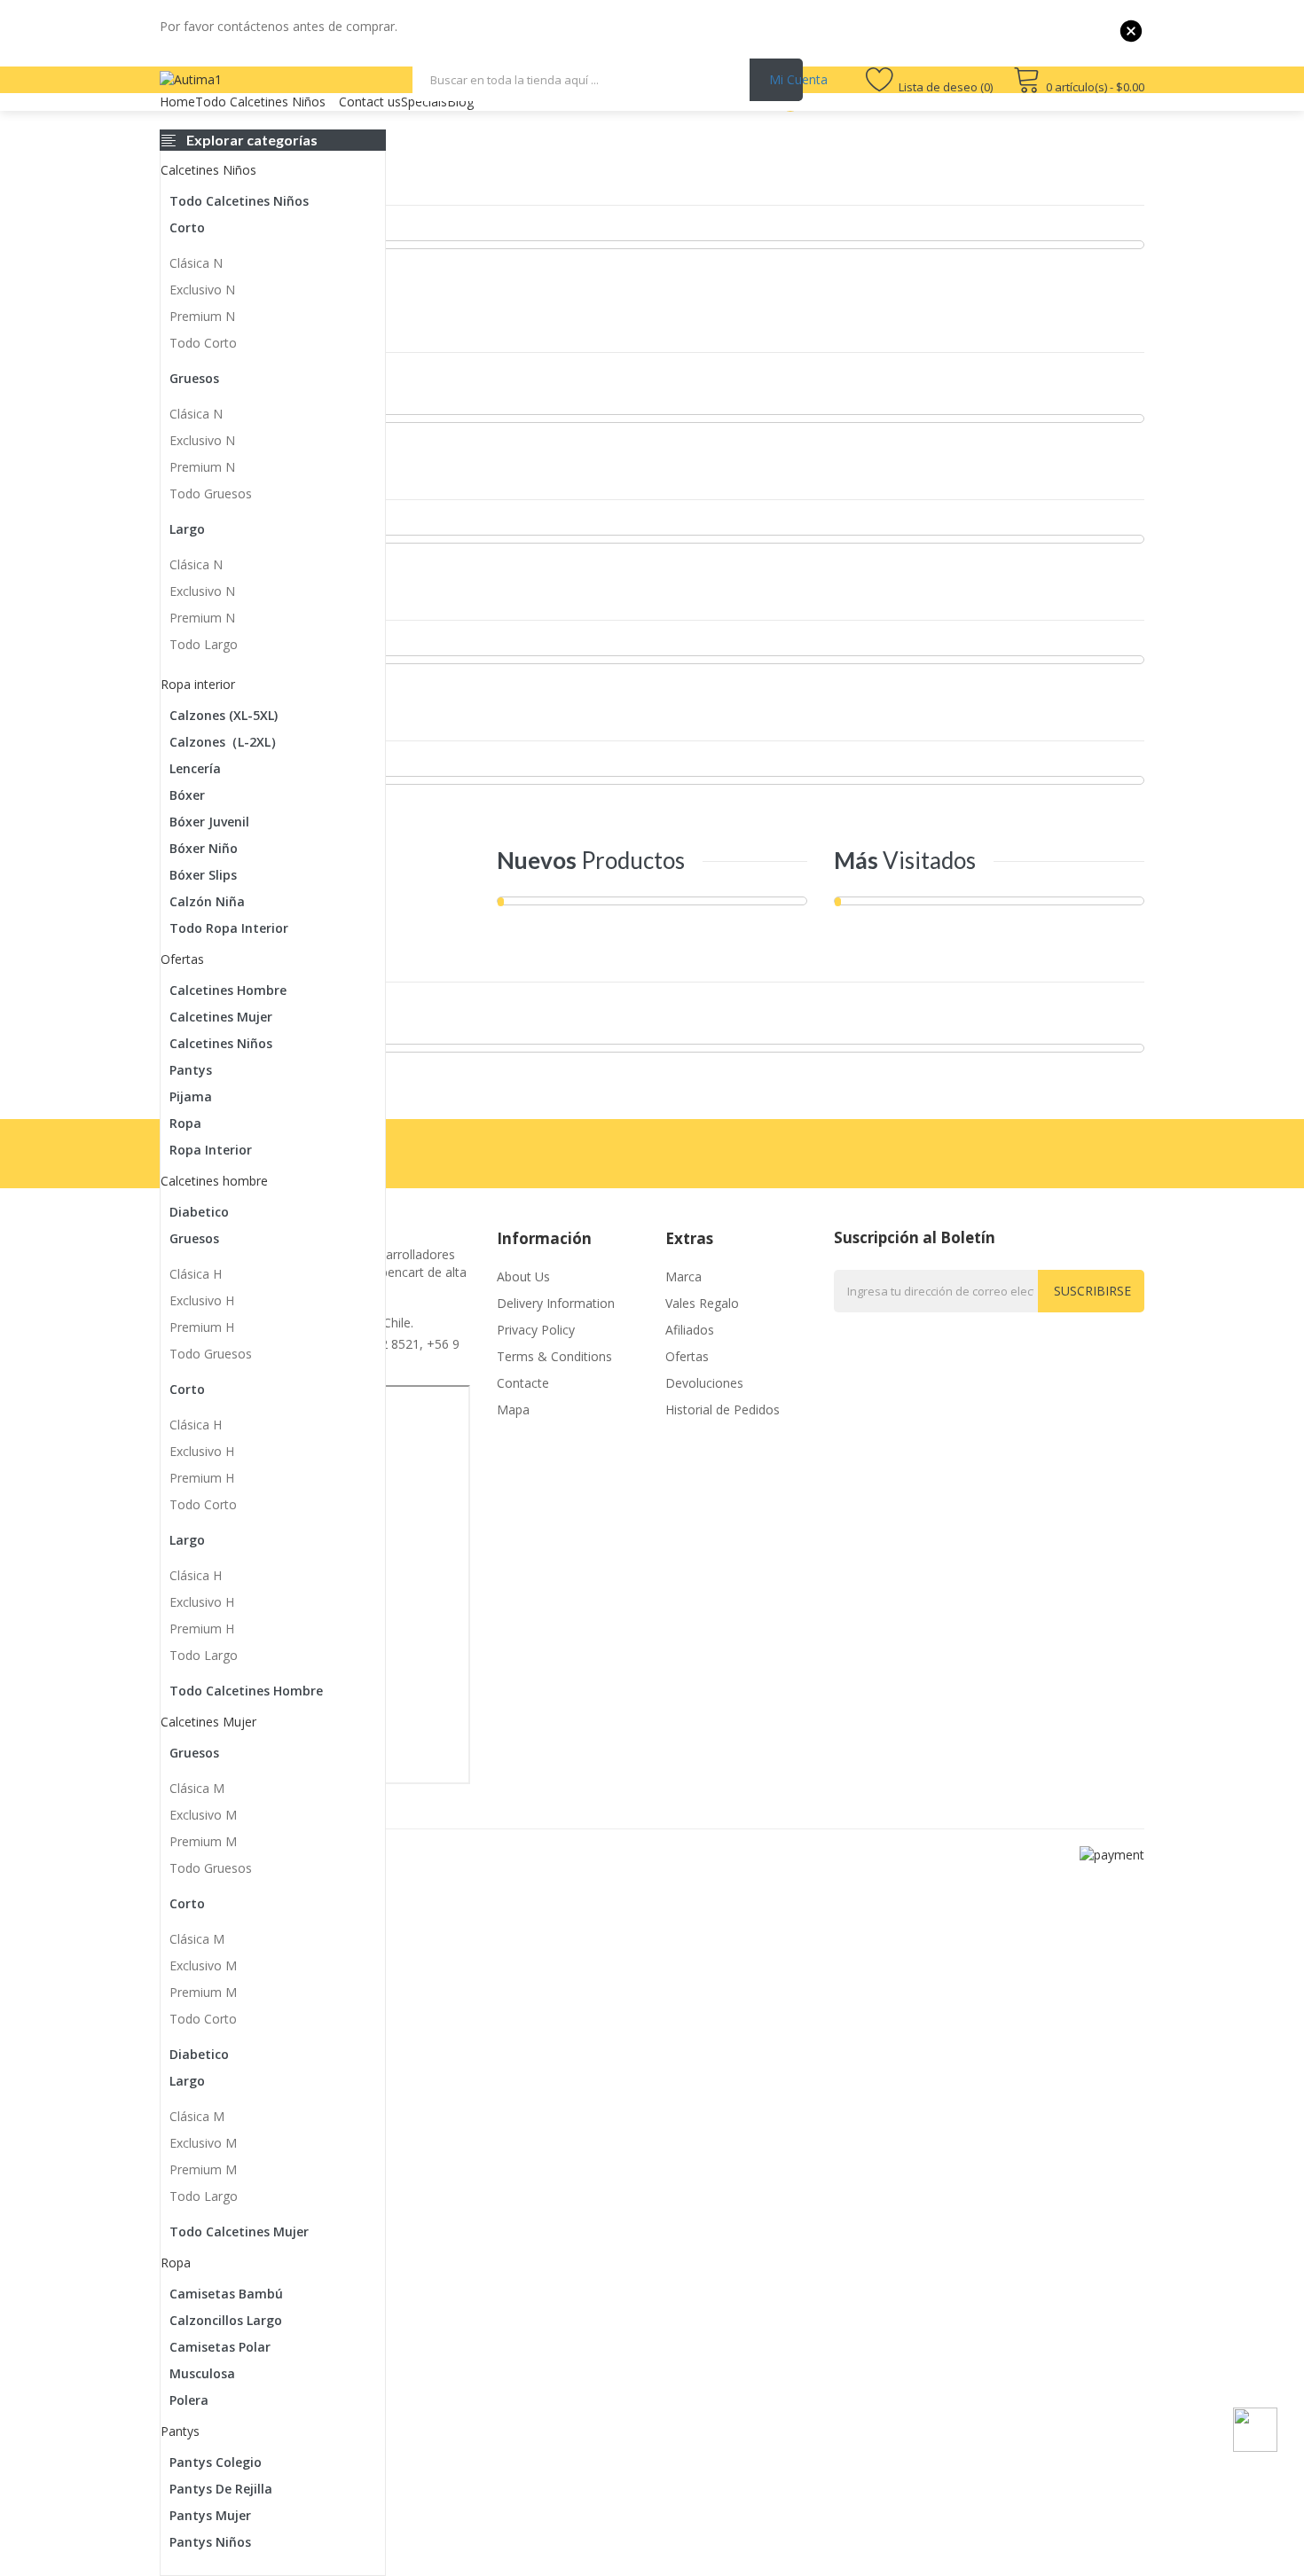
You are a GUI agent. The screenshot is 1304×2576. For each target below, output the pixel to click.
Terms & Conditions (554, 1356)
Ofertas (687, 1356)
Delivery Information (556, 1303)
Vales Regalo (702, 1303)
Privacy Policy (536, 1330)
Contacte (523, 1383)
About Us (523, 1276)
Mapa (513, 1409)
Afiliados (690, 1330)
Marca (683, 1276)
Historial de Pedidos (723, 1409)
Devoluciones (704, 1383)
